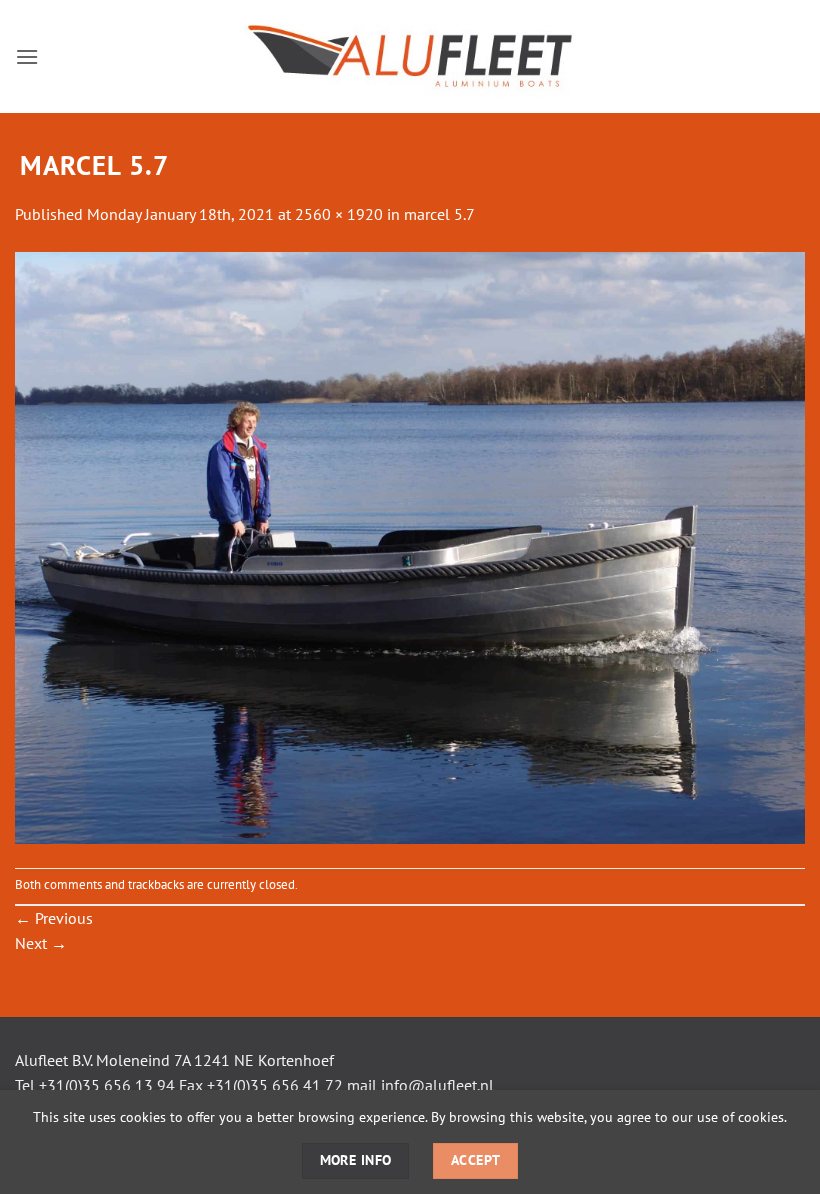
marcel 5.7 (439, 214)
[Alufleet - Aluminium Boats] (410, 56)
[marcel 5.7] (410, 546)
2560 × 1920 (339, 214)
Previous (54, 918)
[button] (27, 56)
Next (41, 943)
